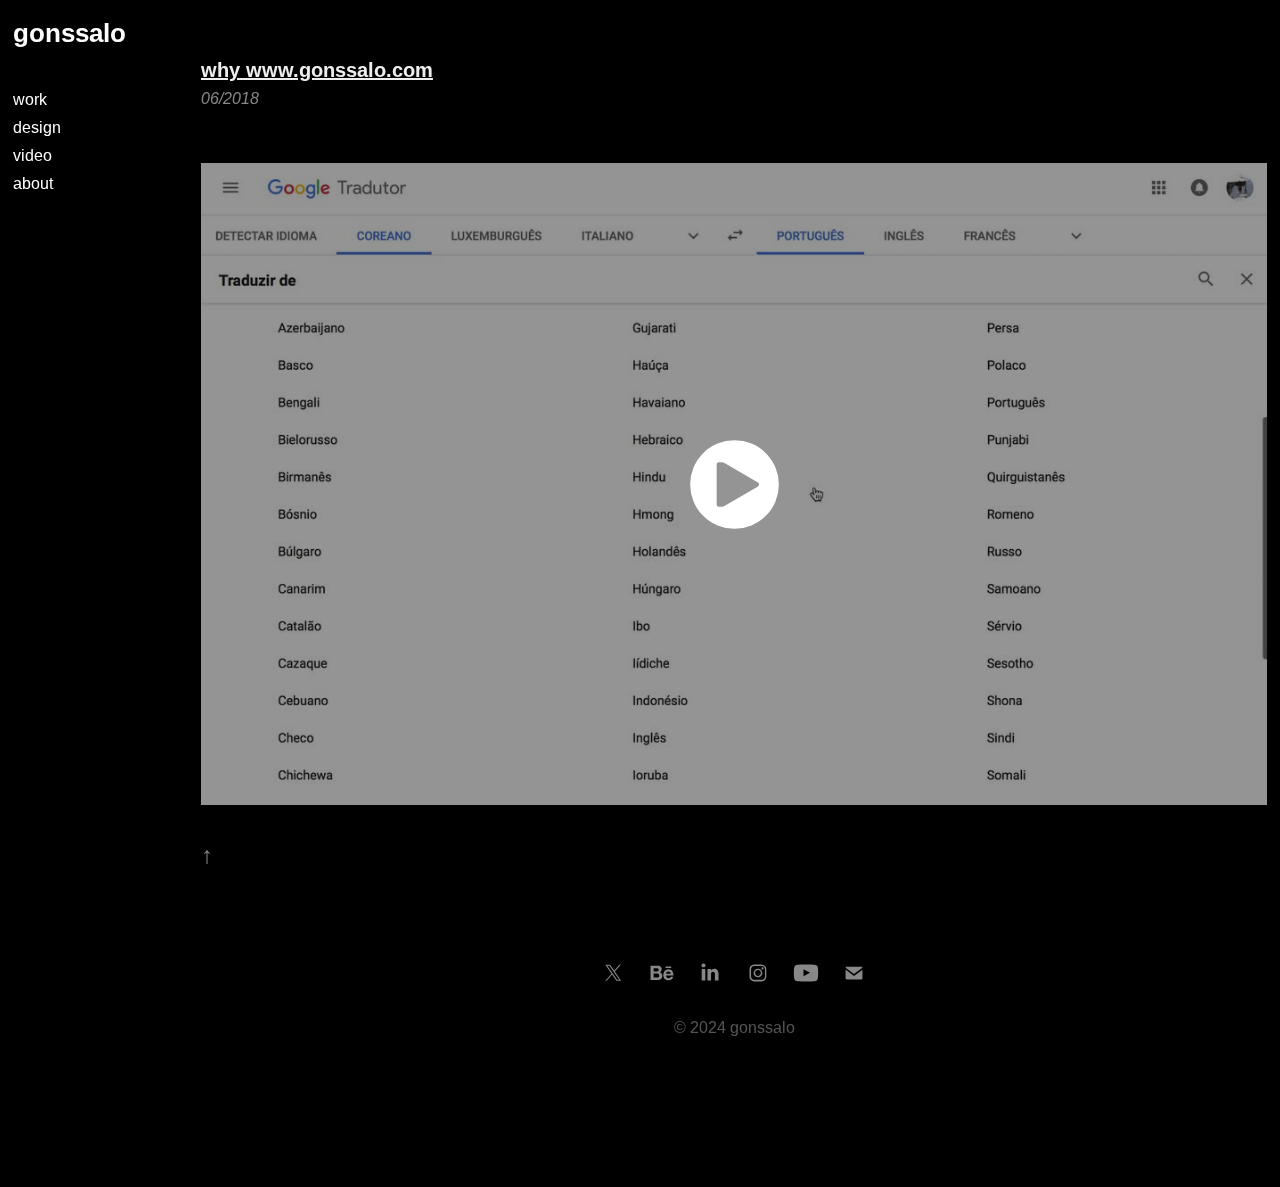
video (32, 155)
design (37, 127)
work (30, 99)
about (33, 183)
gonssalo (69, 33)
